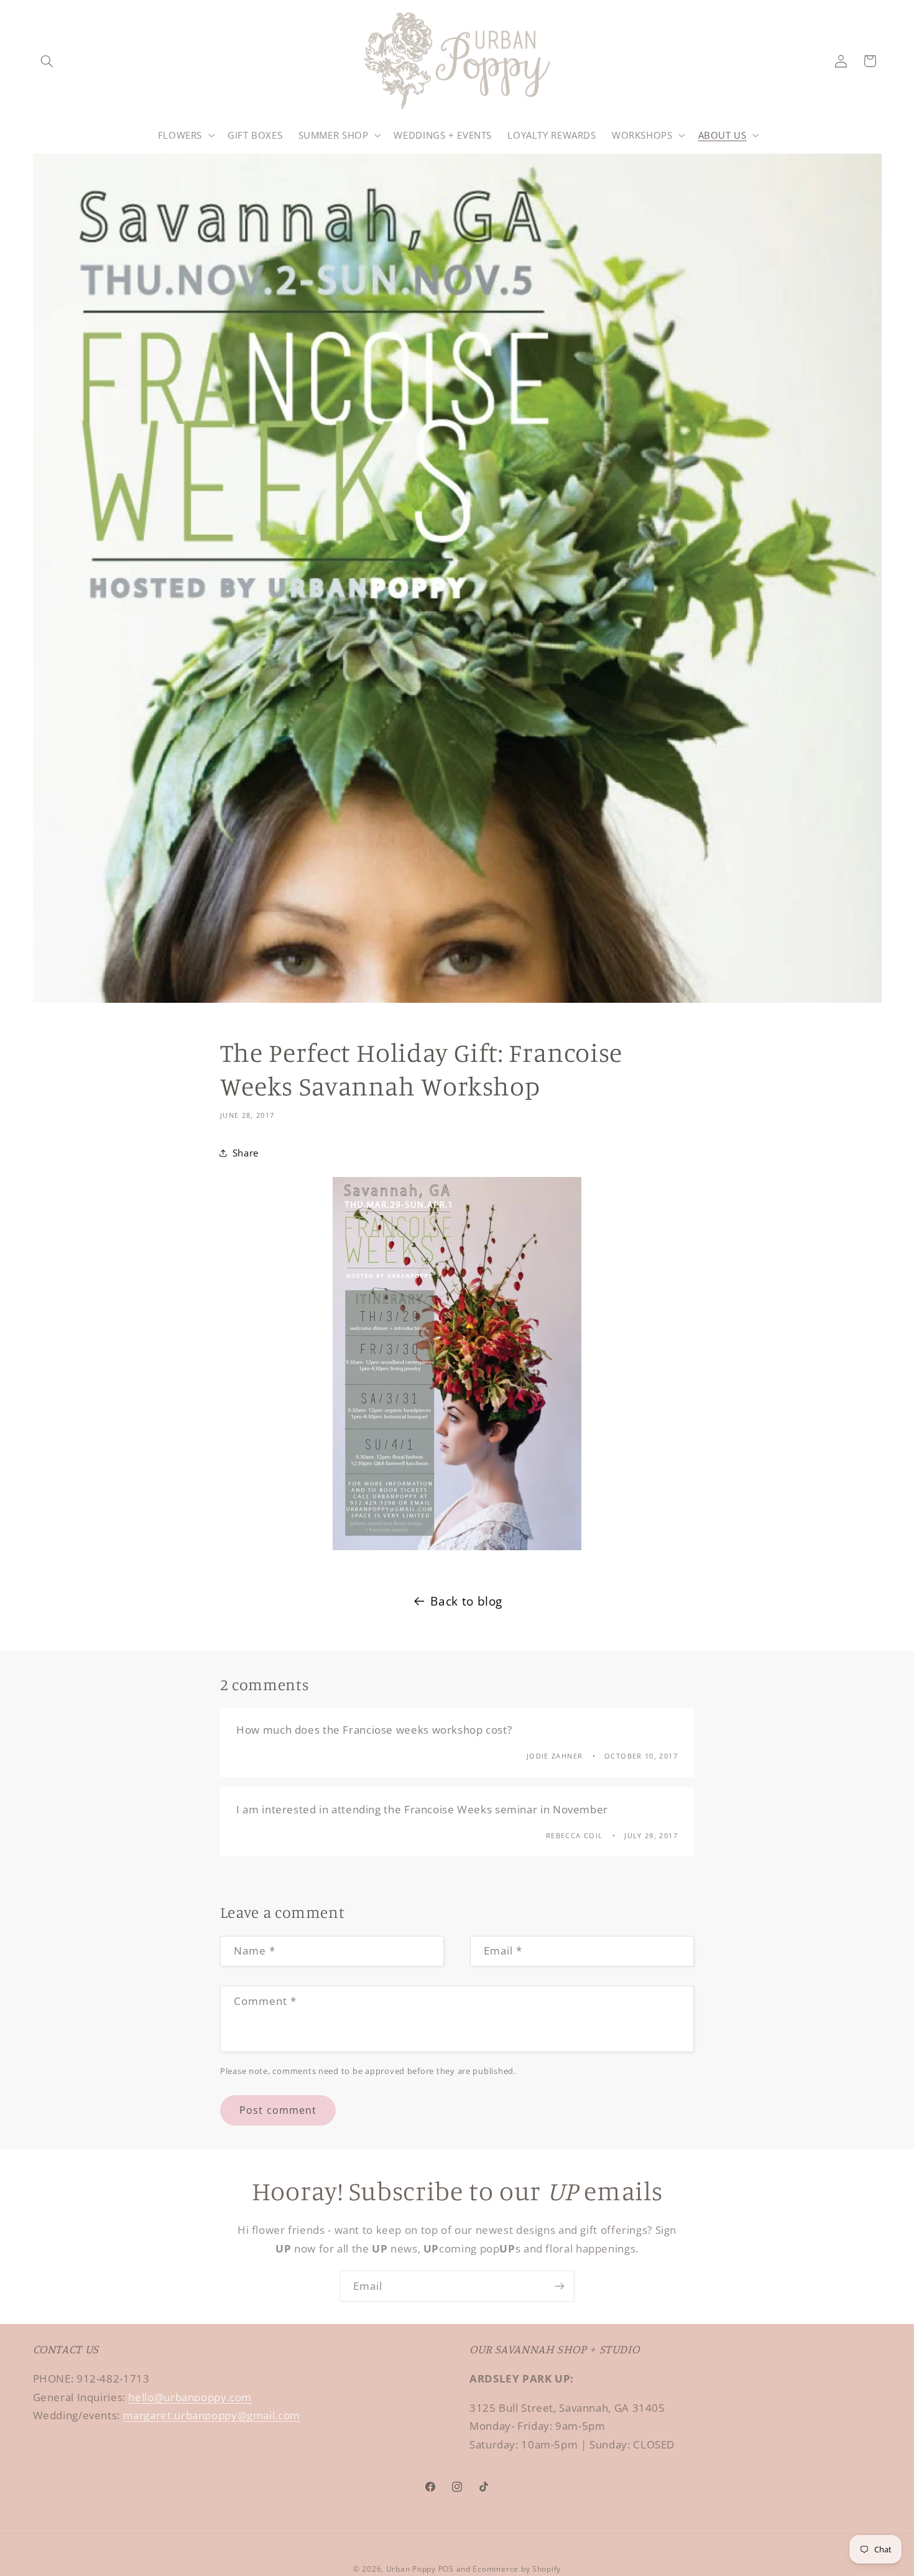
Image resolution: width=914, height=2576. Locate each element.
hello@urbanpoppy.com (190, 2397)
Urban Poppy (411, 2569)
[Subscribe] (560, 2286)
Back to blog (466, 1601)
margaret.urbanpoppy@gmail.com (212, 2416)
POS (446, 2569)
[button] (47, 61)
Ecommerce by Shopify (517, 2569)
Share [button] (246, 1153)
